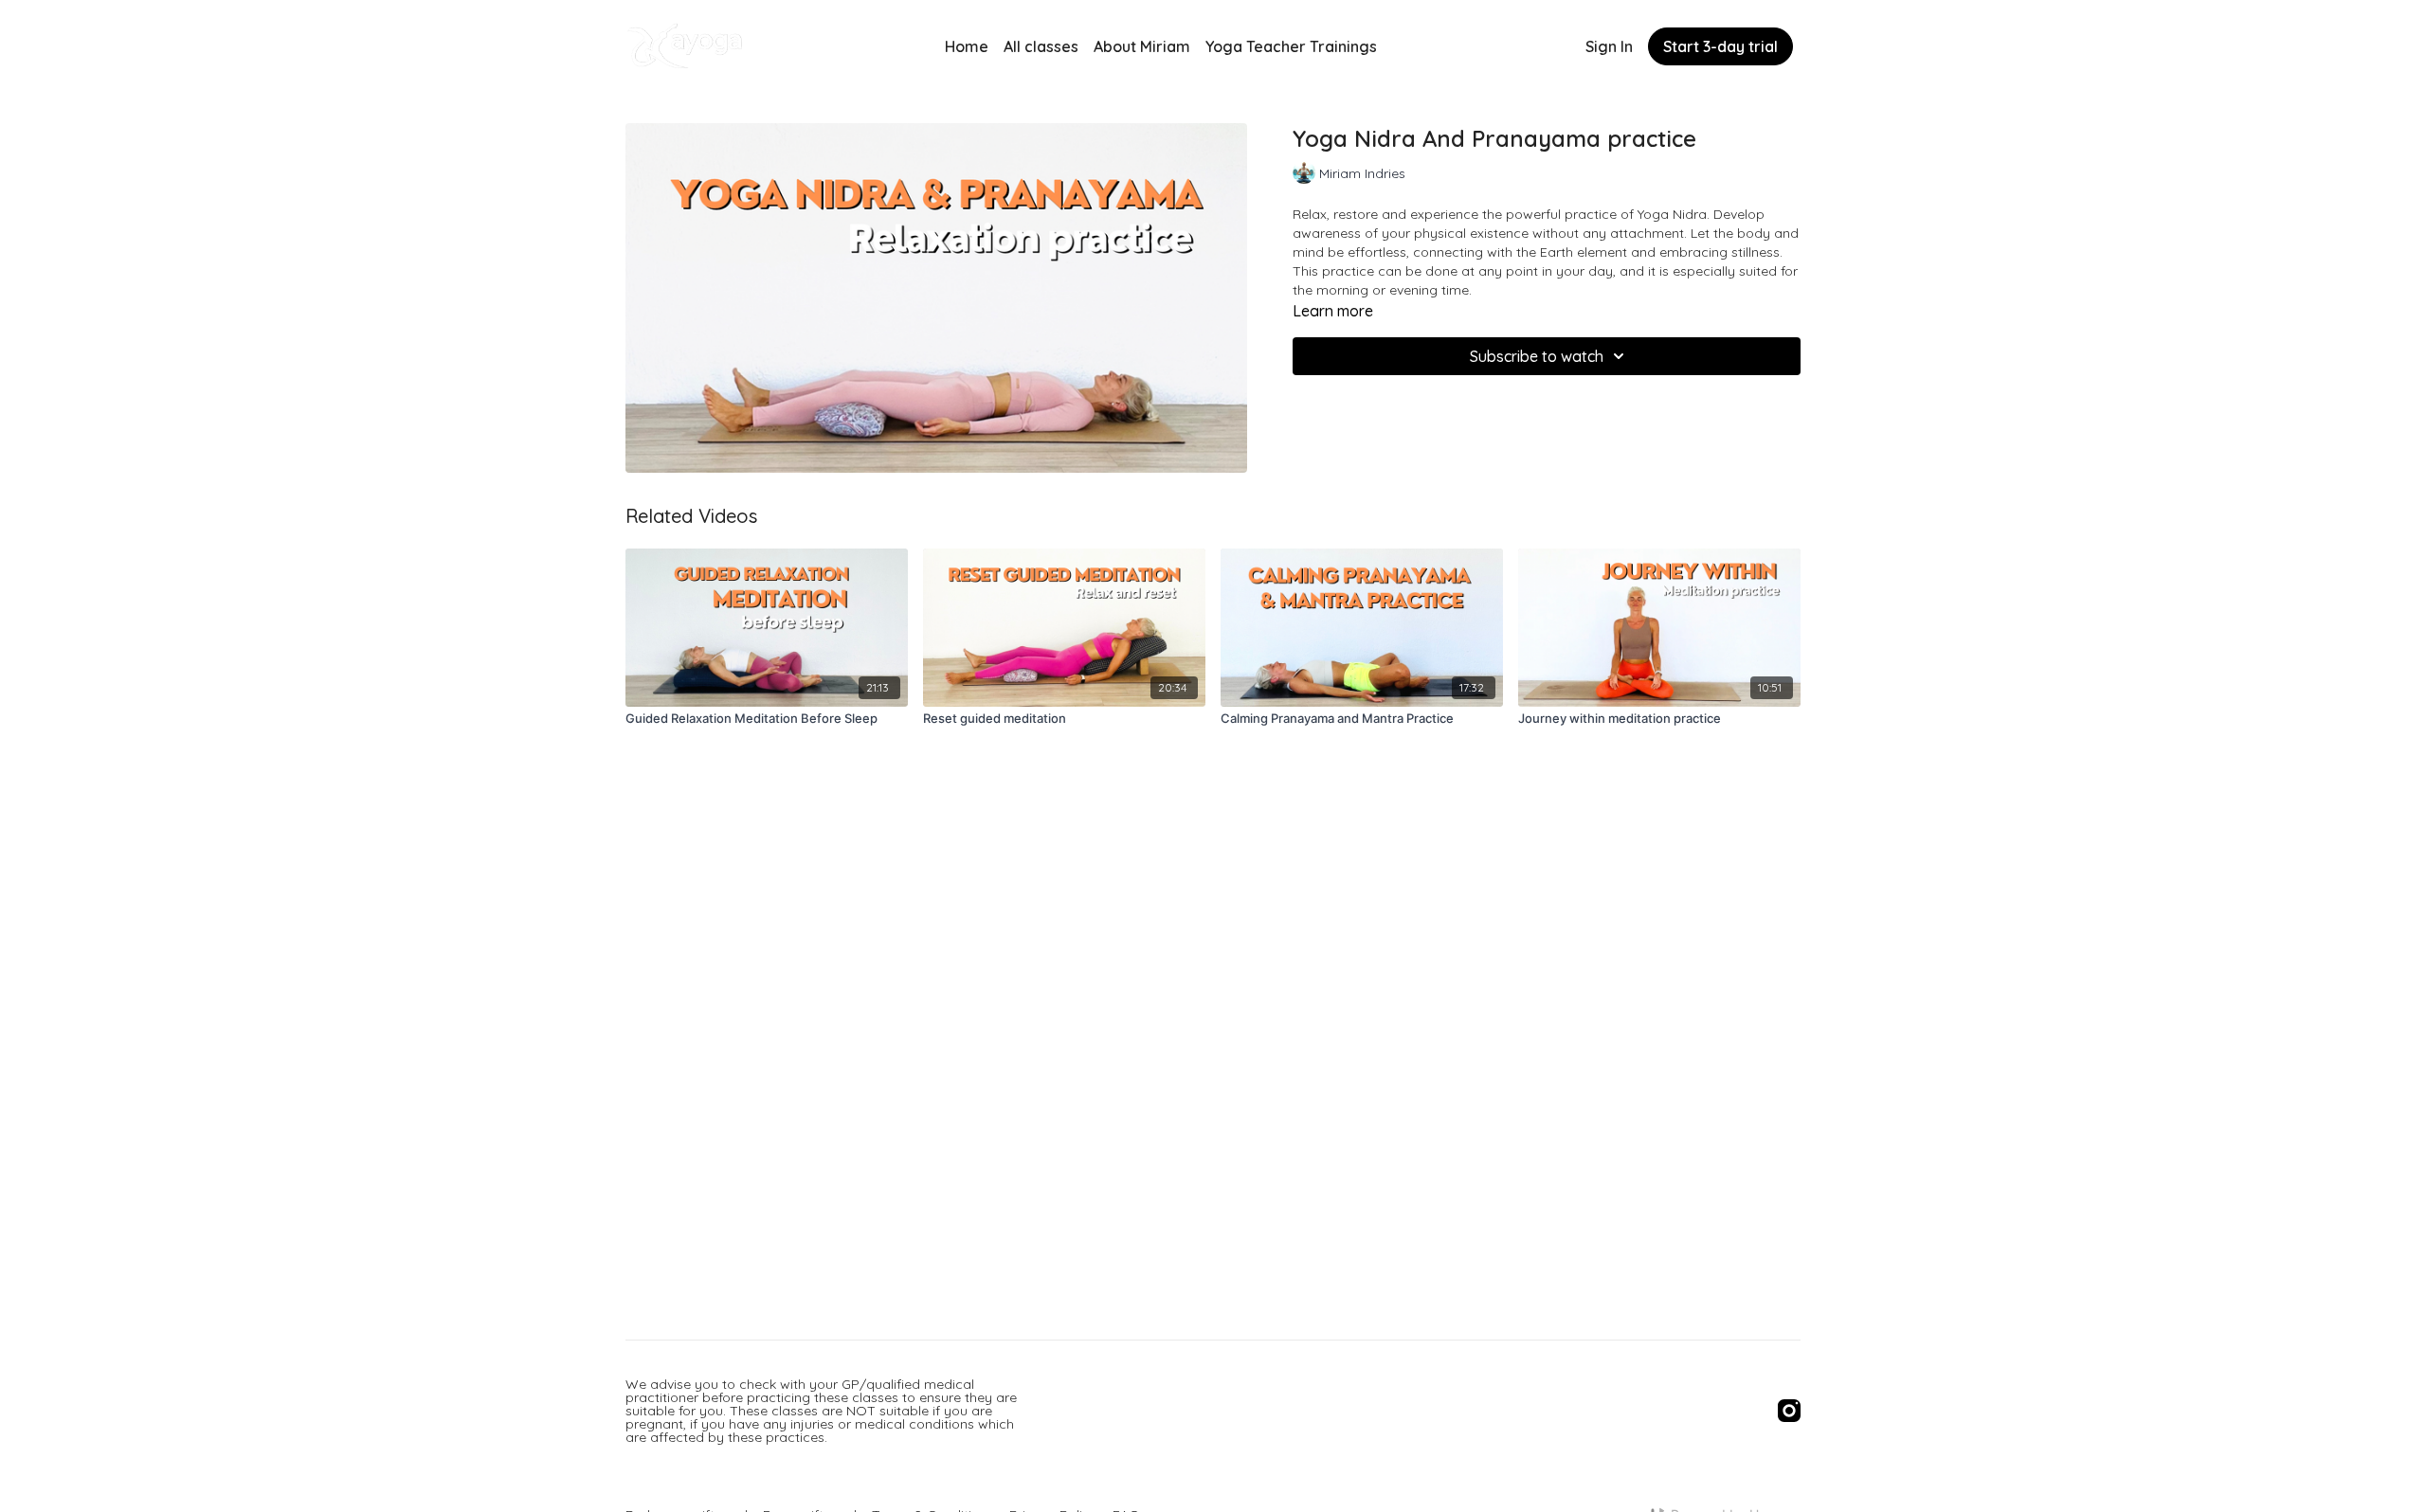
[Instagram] (1789, 1411)
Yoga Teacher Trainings (1291, 46)
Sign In (1609, 46)
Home (967, 46)
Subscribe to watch (1537, 356)
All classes (1041, 46)
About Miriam (1142, 46)
